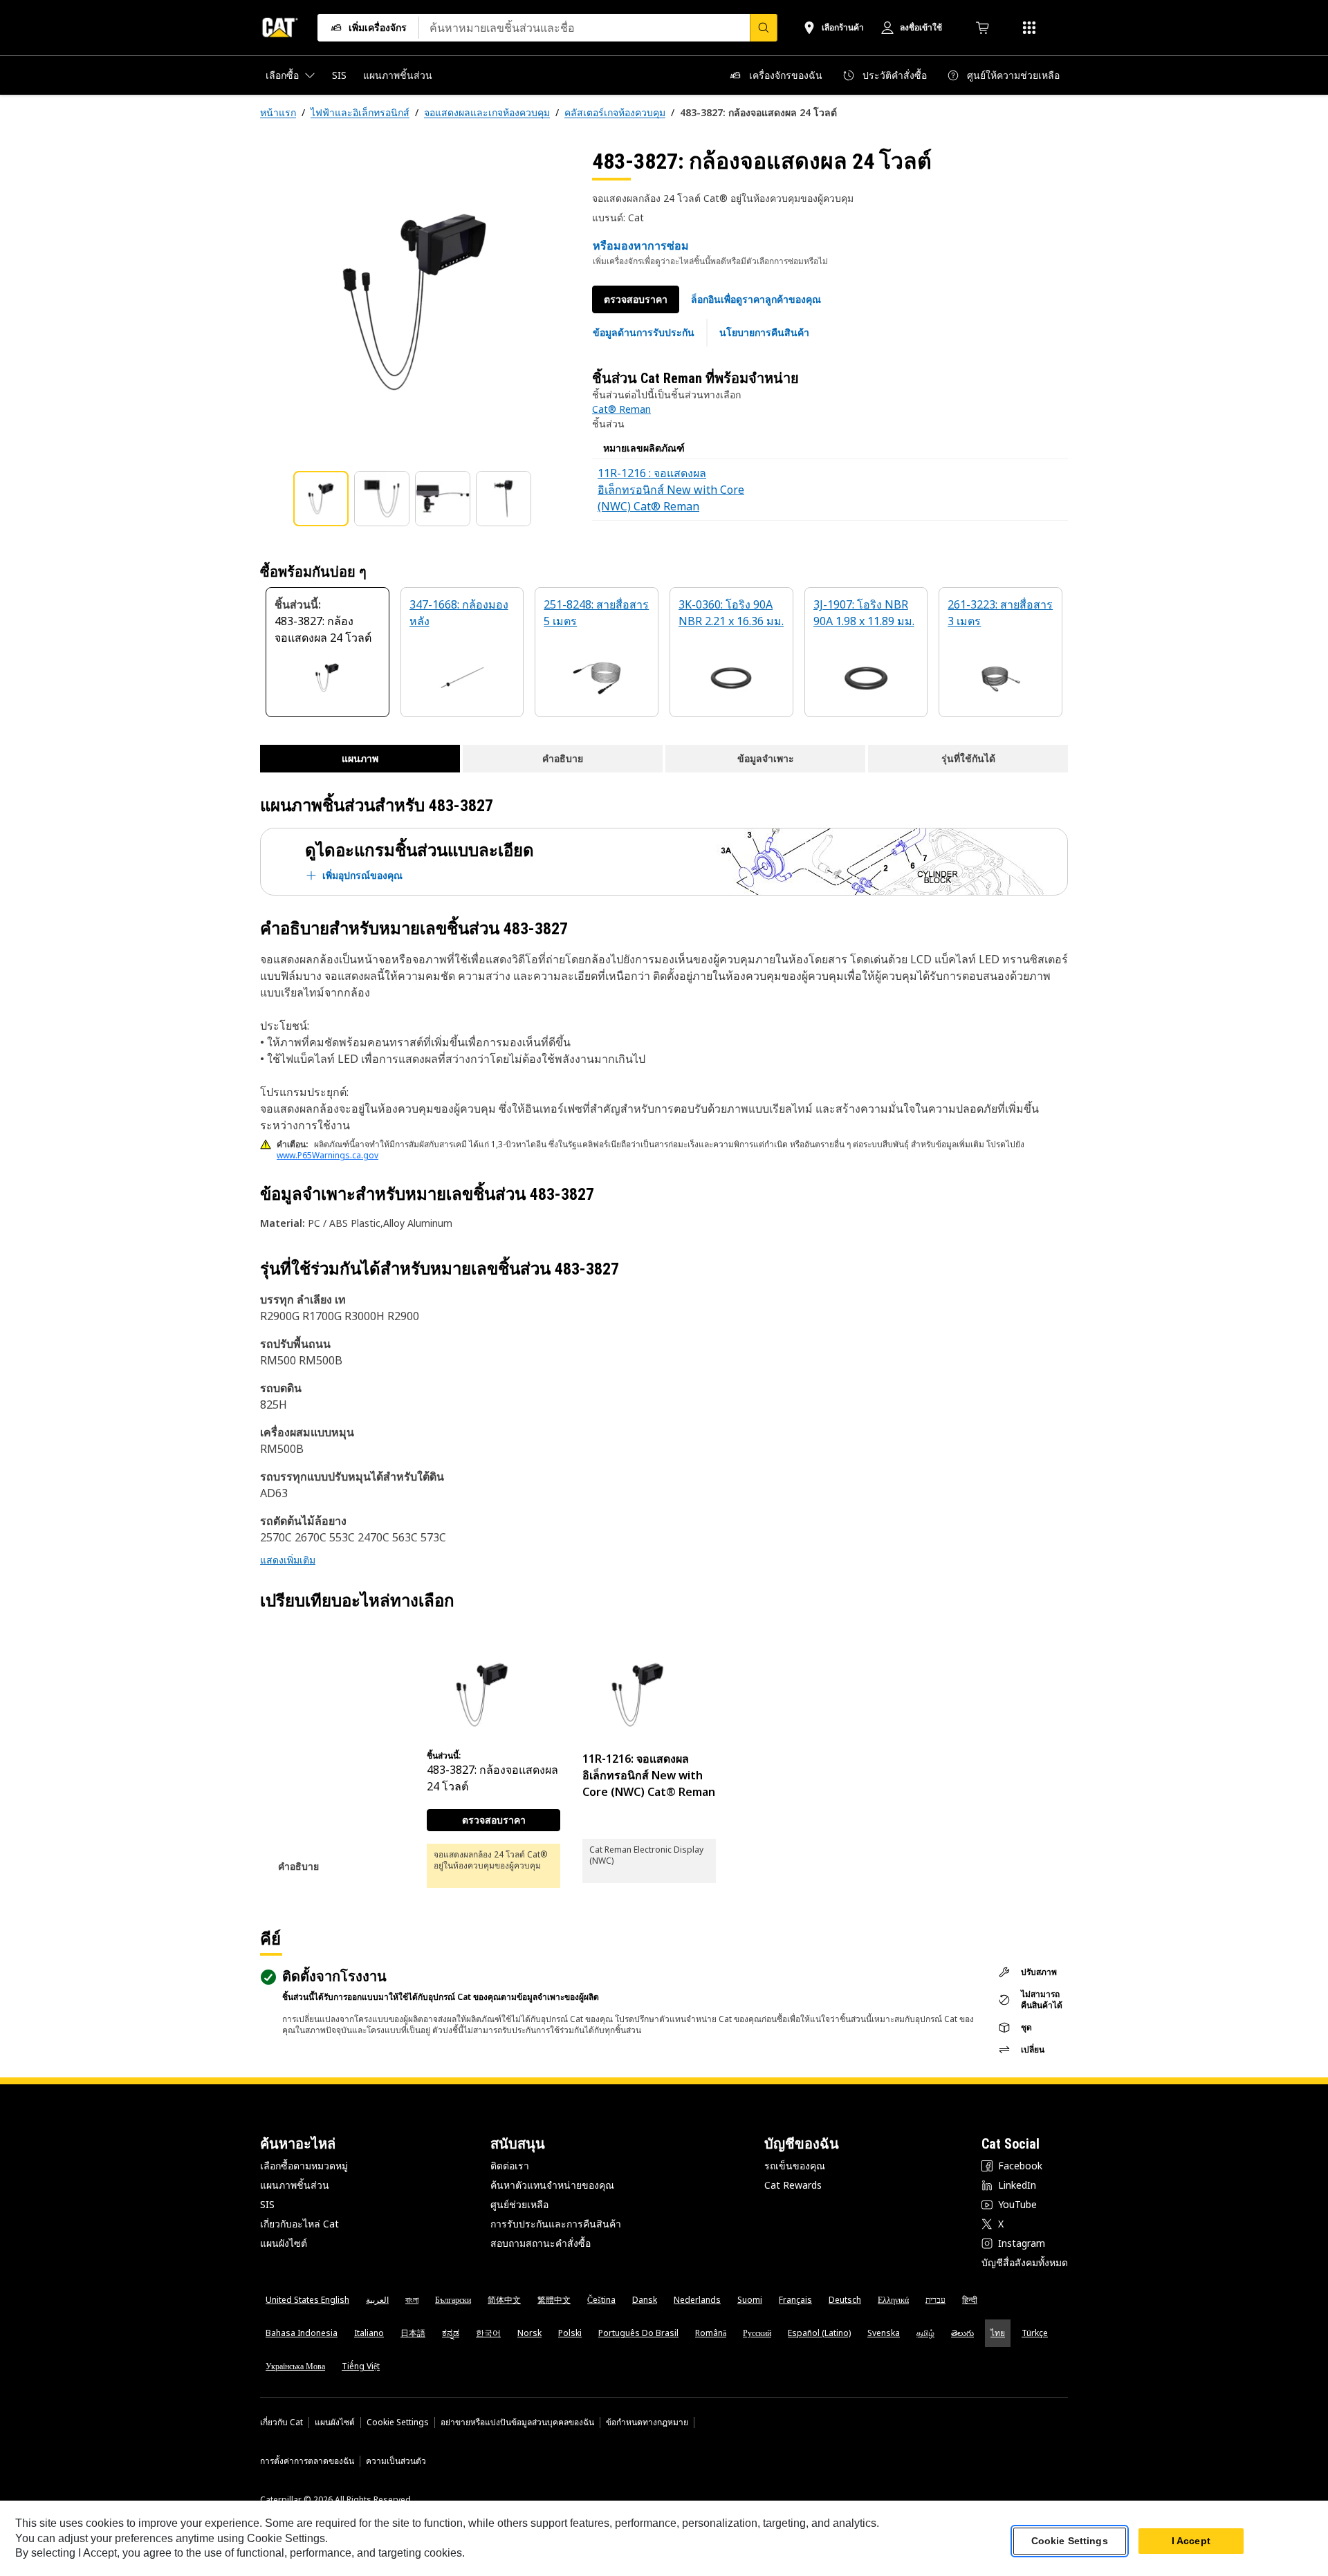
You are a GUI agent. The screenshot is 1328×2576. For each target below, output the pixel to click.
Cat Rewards (793, 2185)
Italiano (369, 2333)
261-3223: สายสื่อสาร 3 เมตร (1000, 613)
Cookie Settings (398, 2422)
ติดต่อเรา (510, 2166)
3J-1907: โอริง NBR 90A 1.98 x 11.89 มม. (864, 613)
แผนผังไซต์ (284, 2243)
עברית (935, 2300)
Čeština (601, 2300)
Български (453, 2300)
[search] (764, 28)
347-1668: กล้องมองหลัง (459, 613)
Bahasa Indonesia (302, 2333)
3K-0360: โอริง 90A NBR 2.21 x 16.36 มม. (731, 613)
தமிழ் (925, 2333)
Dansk (645, 2300)
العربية (377, 2300)
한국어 (488, 2333)
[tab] (321, 499)
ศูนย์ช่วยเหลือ (519, 2204)
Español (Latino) (819, 2333)
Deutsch (845, 2300)
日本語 (413, 2333)
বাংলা (412, 2300)
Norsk (529, 2333)
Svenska (884, 2333)
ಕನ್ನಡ (451, 2333)
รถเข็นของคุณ (795, 2166)
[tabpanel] (415, 302)
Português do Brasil (638, 2333)
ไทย (998, 2333)
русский (757, 2333)
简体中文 (504, 2300)
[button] (756, 299)
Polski (570, 2333)
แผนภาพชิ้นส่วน (295, 2185)
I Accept (1191, 2541)
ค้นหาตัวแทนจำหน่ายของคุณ (552, 2185)
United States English (307, 2300)
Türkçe (1035, 2333)
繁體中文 (554, 2300)
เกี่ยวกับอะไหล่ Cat (299, 2224)
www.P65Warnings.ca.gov (328, 1155)
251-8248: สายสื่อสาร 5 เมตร (596, 613)
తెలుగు (962, 2333)
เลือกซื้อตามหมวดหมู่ (304, 2166)
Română (711, 2333)
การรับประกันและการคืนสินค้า (556, 2224)
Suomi (750, 2300)
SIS (267, 2204)
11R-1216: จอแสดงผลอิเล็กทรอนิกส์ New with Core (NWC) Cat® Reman (649, 1775)
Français (795, 2300)
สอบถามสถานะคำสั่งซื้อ (541, 2243)
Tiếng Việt (361, 2366)
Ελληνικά (893, 2300)
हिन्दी (970, 2300)
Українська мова (295, 2366)
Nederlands (697, 2300)
